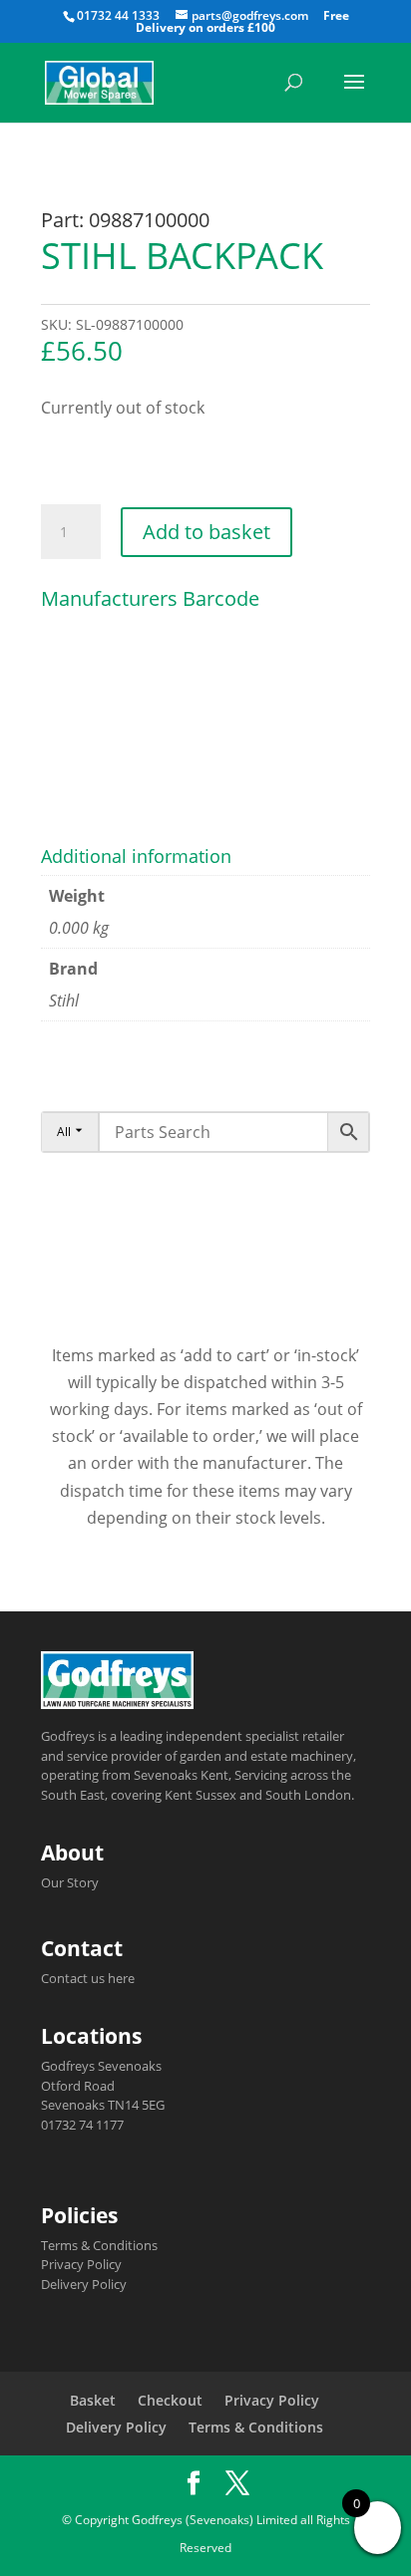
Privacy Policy (81, 2264)
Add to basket (206, 532)
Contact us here (88, 1978)
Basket (93, 2400)
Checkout (170, 2400)
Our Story (70, 1882)
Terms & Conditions (99, 2245)
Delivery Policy (84, 2284)
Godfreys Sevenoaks (101, 2066)
